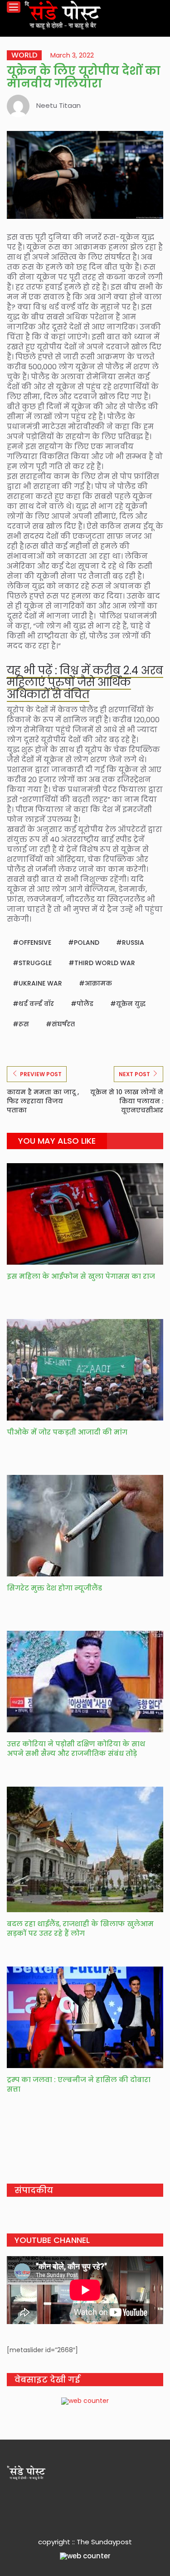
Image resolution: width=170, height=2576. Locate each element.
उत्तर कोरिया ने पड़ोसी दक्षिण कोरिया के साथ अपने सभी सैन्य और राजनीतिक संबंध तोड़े (76, 1749)
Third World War (105, 963)
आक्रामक (98, 983)
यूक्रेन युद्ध (131, 1004)
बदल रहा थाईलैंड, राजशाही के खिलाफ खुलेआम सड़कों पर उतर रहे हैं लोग (80, 1928)
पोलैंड (85, 1004)
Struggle (35, 963)
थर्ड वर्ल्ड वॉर (36, 1004)
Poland (87, 942)
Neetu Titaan (58, 105)
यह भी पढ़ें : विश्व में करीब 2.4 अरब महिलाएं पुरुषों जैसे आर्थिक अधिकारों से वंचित (85, 682)
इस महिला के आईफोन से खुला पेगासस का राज (81, 1276)
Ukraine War (40, 983)
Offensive (35, 942)
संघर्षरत (63, 1024)
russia (133, 942)
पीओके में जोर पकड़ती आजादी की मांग (67, 1432)
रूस (24, 1024)
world (24, 55)
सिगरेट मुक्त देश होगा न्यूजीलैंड (54, 1588)
